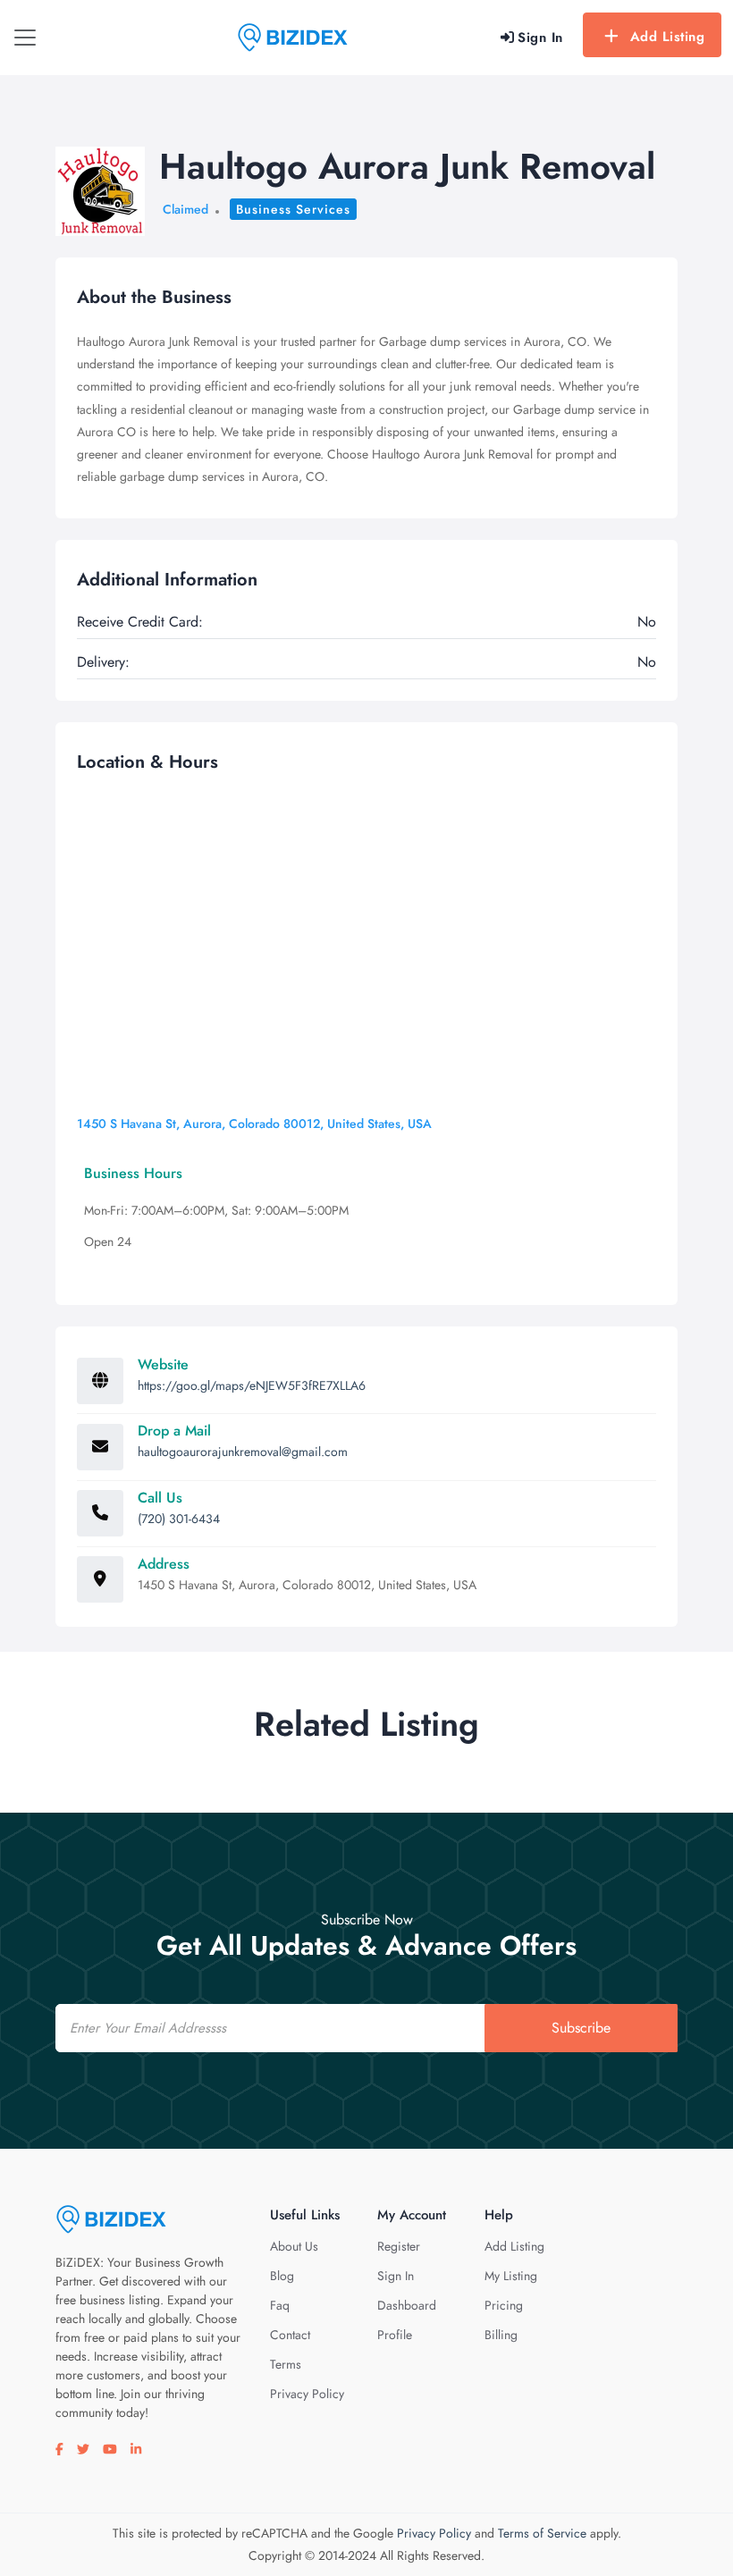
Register (399, 2246)
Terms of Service (542, 2533)
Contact (290, 2335)
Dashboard (407, 2305)
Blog (282, 2276)
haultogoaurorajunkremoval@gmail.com (243, 1452)
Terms (286, 2364)
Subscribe (581, 2028)
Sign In (396, 2276)
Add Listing (668, 37)
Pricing (504, 2305)
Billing (501, 2335)
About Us (294, 2246)
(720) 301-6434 (179, 1519)
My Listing (511, 2276)
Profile (395, 2335)
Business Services (293, 209)
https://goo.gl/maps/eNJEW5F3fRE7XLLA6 (252, 1385)
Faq (280, 2305)
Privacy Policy (307, 2394)
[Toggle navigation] (25, 38)
